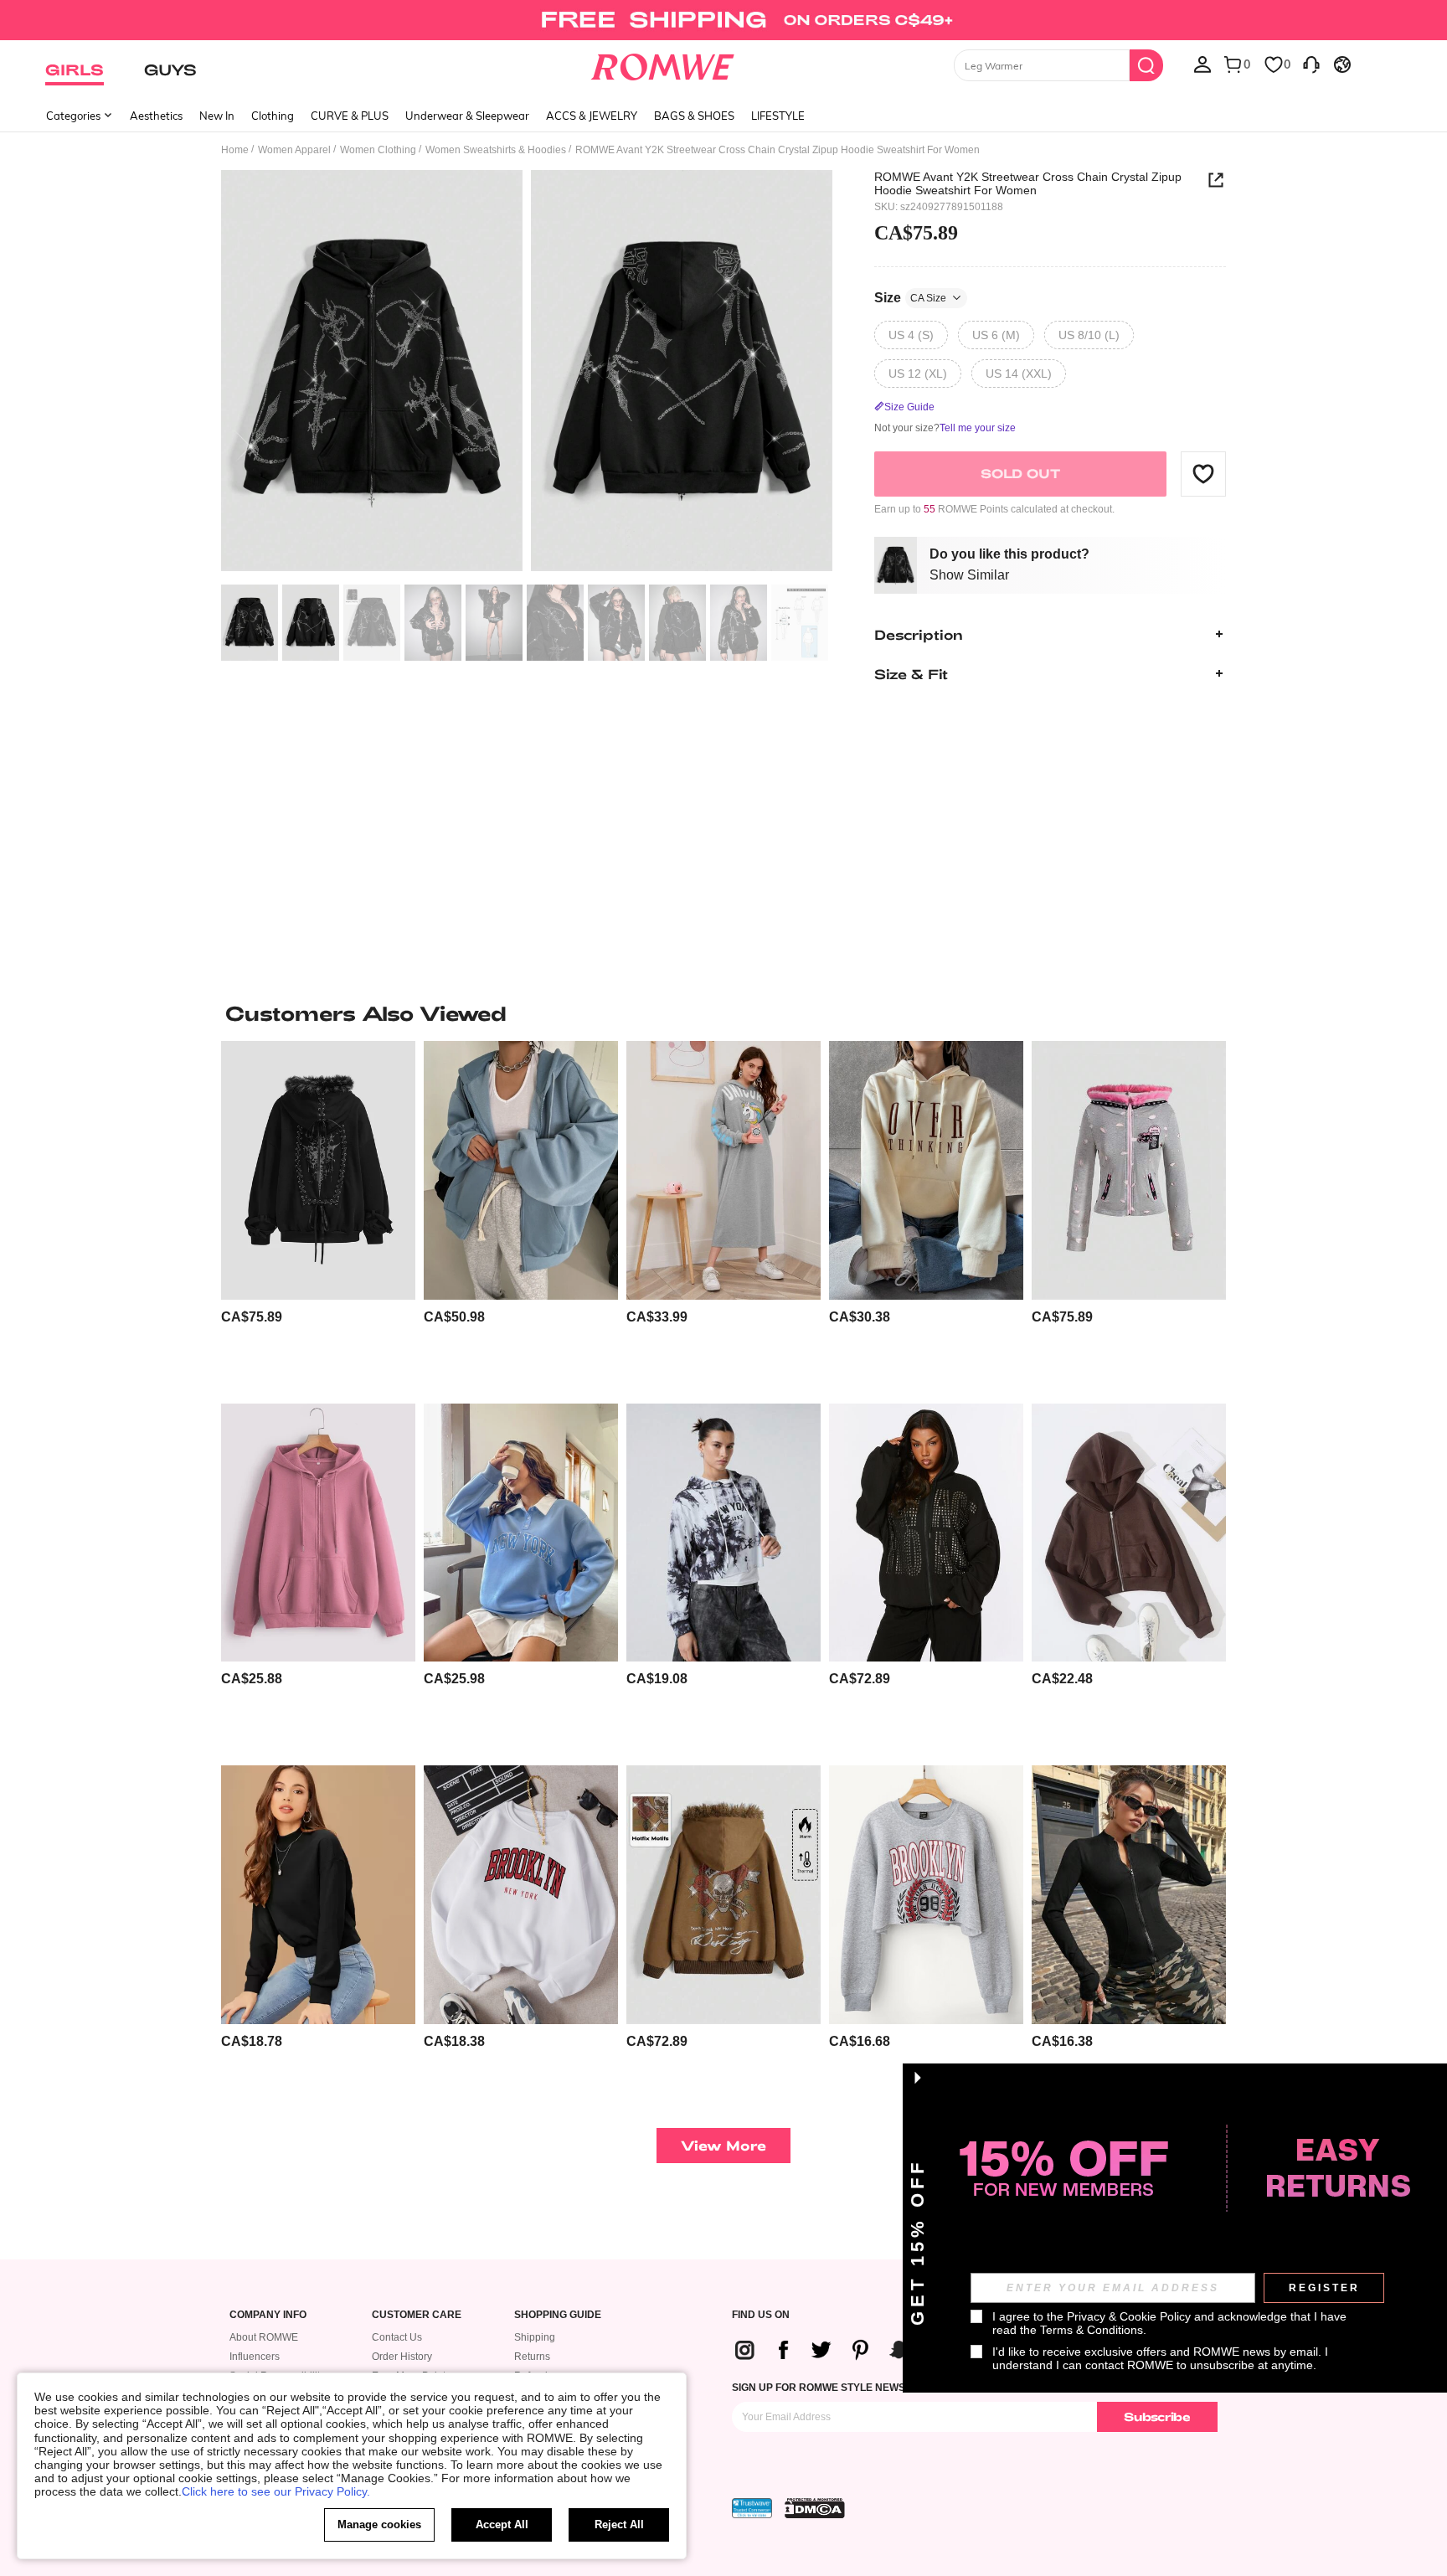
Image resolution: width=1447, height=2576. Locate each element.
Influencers (255, 2357)
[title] (723, 1013)
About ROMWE (264, 2337)
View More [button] (723, 2145)
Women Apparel (294, 150)
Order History (402, 2357)
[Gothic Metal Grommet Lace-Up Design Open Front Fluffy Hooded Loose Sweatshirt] (318, 1170)
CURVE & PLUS (350, 116)
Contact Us (397, 2337)
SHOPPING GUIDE (558, 2315)
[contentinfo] (252, 1317)
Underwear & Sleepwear (467, 116)
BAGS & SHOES (694, 116)
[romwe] (663, 64)
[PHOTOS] (527, 373)
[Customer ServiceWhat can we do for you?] (1311, 64)
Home (235, 150)
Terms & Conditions (1092, 2330)
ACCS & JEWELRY (592, 116)
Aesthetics (156, 116)
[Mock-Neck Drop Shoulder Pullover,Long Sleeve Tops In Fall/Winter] (318, 1895)
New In (217, 116)
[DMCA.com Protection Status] (815, 2508)
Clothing (273, 116)
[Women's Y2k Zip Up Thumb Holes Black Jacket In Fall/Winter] (1129, 1895)
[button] (1203, 473)
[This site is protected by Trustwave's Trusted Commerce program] (752, 2508)
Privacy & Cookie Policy (1129, 2316)
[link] (723, 20)
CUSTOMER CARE (417, 2315)
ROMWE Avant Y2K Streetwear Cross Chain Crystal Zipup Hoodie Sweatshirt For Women (1028, 183)
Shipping (535, 2337)
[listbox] (1202, 64)
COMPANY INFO (268, 2315)
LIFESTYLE (778, 116)
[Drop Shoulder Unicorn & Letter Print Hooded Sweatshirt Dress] (723, 1170)
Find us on (761, 2315)
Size (910, 297)
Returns (532, 2357)
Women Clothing (378, 150)
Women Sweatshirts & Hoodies (496, 150)
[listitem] (318, 1216)
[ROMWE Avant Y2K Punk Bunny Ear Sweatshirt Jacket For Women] (1129, 1170)
